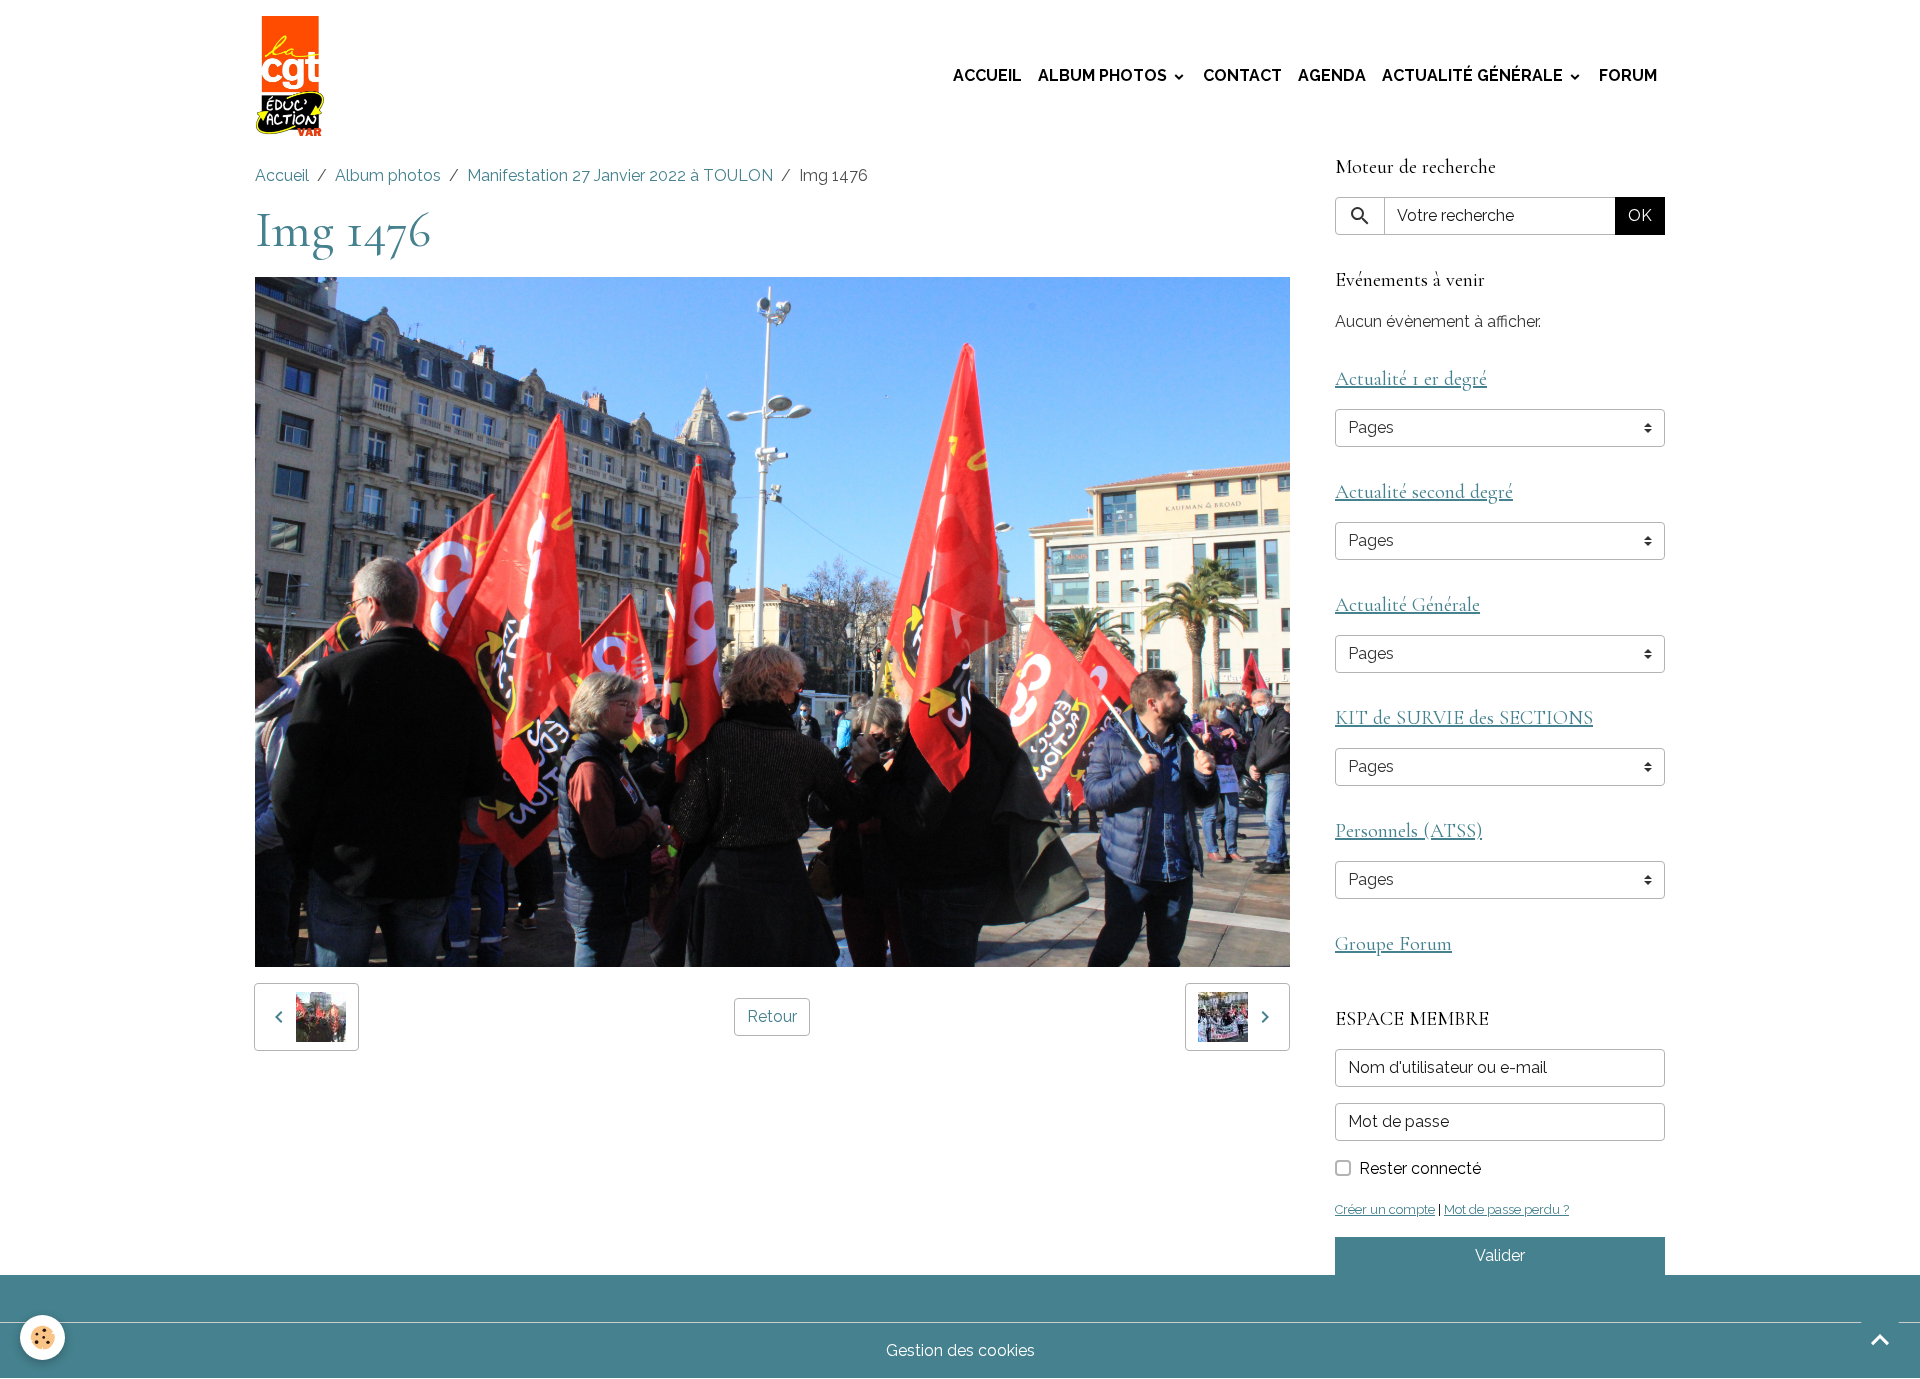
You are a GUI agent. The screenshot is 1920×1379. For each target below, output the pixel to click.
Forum (1628, 75)
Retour (772, 1016)
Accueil (987, 75)
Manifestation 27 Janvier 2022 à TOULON (620, 175)
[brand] (294, 76)
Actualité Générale (1474, 75)
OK (1640, 215)
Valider (1500, 1255)
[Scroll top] (1880, 1339)
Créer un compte (1385, 1209)
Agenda (1332, 75)
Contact (1242, 75)
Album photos (1104, 75)
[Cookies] (42, 1337)
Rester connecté (1420, 1168)
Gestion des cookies (960, 1350)
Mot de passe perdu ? (1506, 1209)
